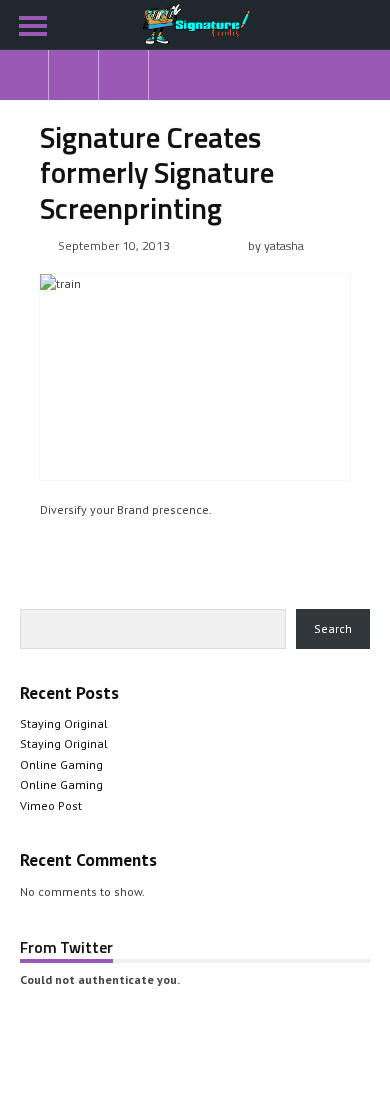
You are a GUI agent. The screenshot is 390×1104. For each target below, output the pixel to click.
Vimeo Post (51, 805)
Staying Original (64, 723)
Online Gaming (61, 764)
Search (333, 628)
